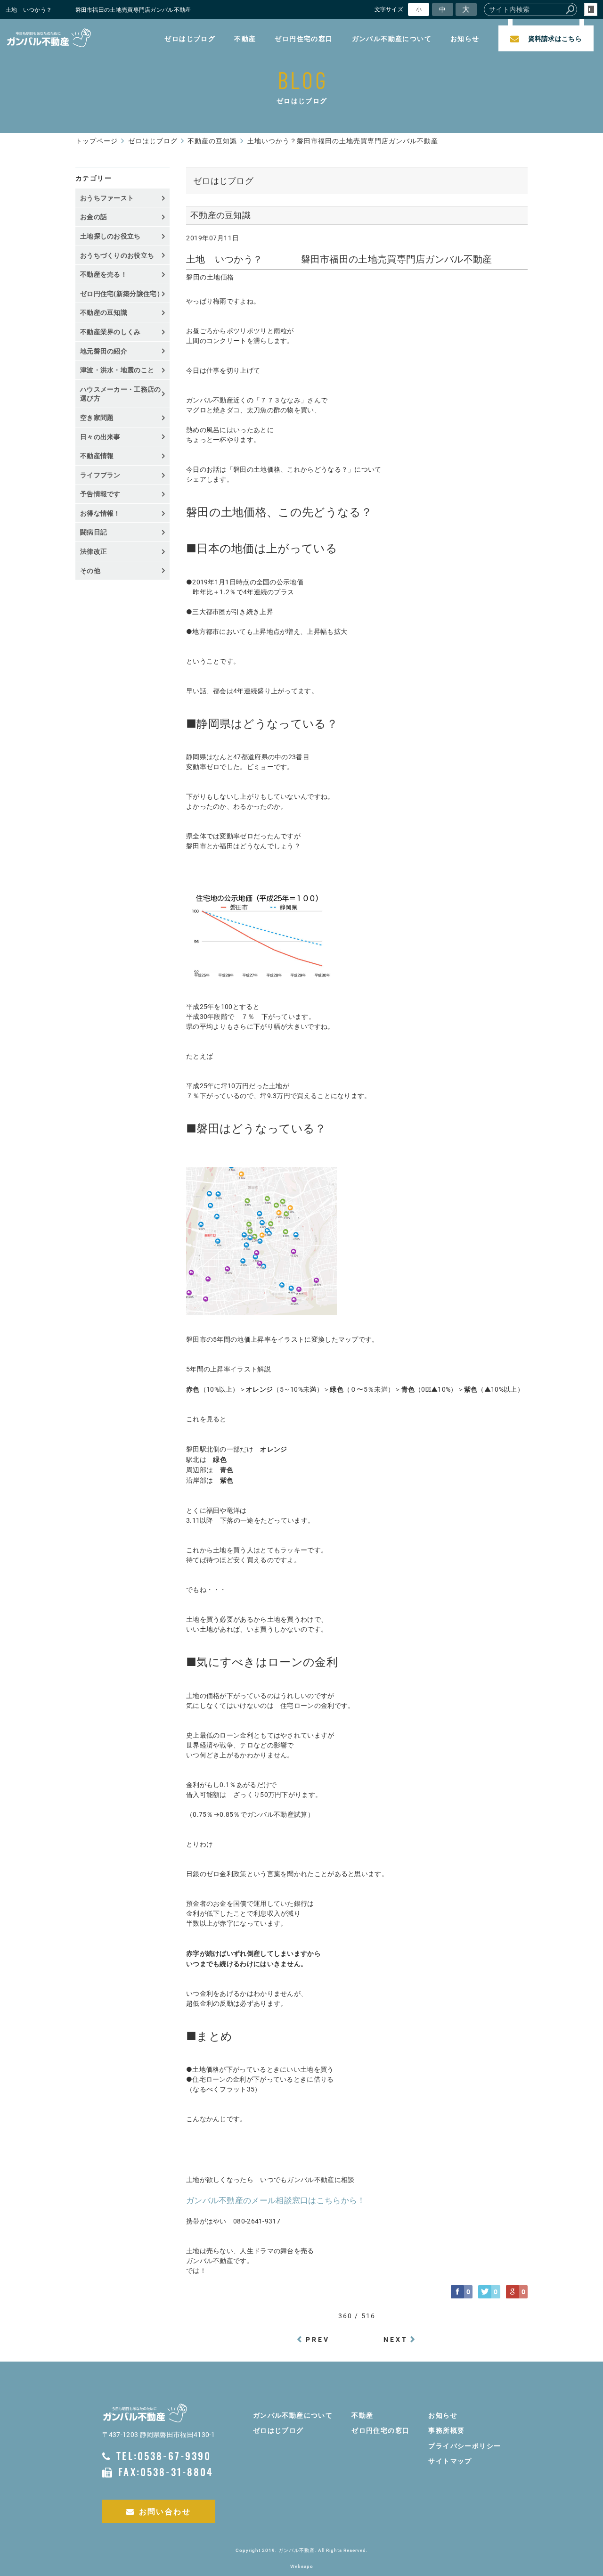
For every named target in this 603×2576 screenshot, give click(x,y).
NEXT (396, 2339)
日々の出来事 (100, 437)
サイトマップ (450, 2461)
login (591, 9)
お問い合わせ (165, 2511)
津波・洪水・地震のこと (117, 370)
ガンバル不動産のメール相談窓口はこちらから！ (276, 2200)
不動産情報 (97, 455)
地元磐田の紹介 (104, 351)
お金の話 (94, 217)
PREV (318, 2339)
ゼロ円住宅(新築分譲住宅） (122, 293)
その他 (94, 570)
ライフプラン (100, 475)
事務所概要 (446, 2430)
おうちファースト (107, 198)
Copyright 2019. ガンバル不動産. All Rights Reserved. (302, 2550)
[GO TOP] (579, 2479)
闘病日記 (94, 532)
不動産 (245, 38)
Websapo (302, 2566)
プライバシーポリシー (464, 2446)
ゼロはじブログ (190, 38)
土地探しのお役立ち (110, 236)
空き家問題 (97, 417)
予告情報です (100, 494)
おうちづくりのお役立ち (117, 255)
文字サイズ (389, 9)
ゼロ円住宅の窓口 (304, 38)
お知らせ (465, 38)
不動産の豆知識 (104, 312)
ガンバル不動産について (392, 38)
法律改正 (94, 551)
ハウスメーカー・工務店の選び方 (121, 394)
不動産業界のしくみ (110, 332)
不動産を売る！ (104, 274)
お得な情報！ (100, 513)
